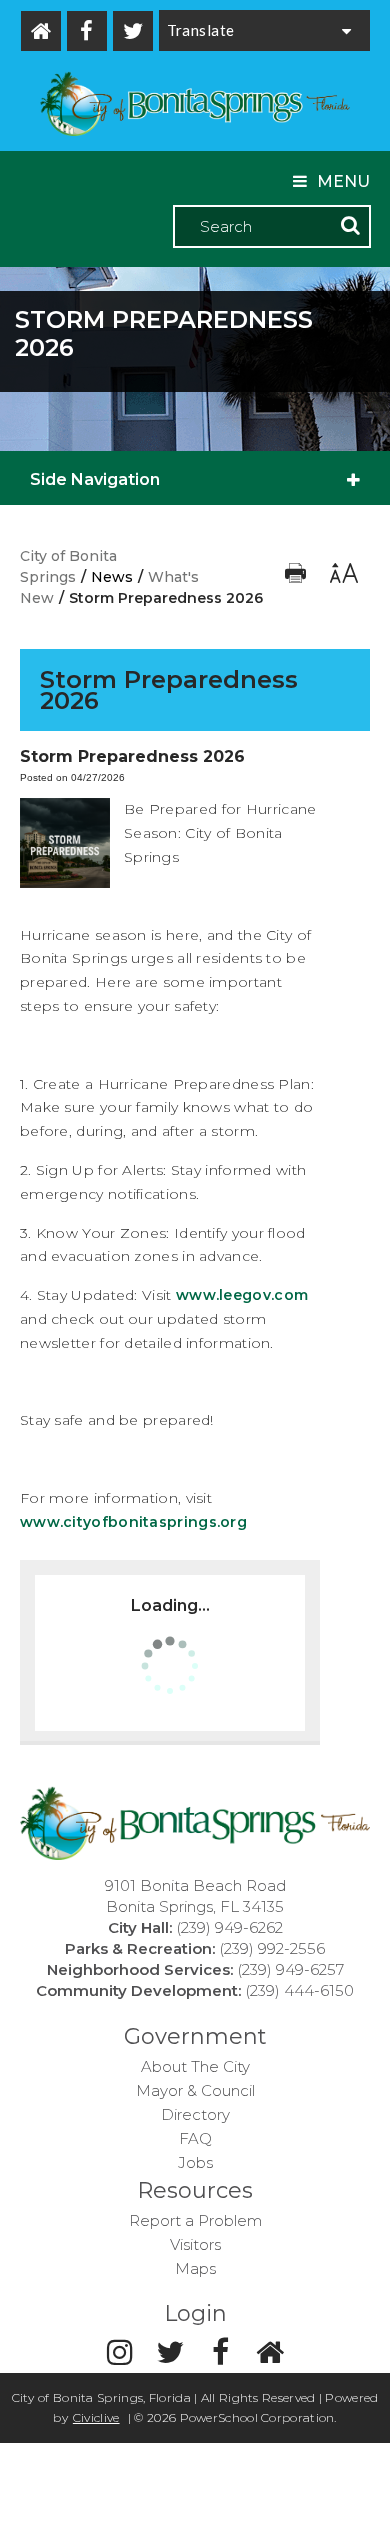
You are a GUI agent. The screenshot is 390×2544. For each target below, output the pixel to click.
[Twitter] (133, 31)
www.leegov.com (242, 1295)
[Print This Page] (297, 578)
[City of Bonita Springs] (195, 106)
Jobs (195, 2162)
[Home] (41, 31)
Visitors (195, 2244)
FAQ (195, 2138)
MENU (343, 181)
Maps (195, 2268)
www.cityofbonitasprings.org (133, 1522)
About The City (195, 2066)
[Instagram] (120, 2352)
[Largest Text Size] (342, 578)
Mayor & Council (195, 2090)
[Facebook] (87, 31)
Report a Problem (195, 2220)
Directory (195, 2114)
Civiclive (96, 2417)
